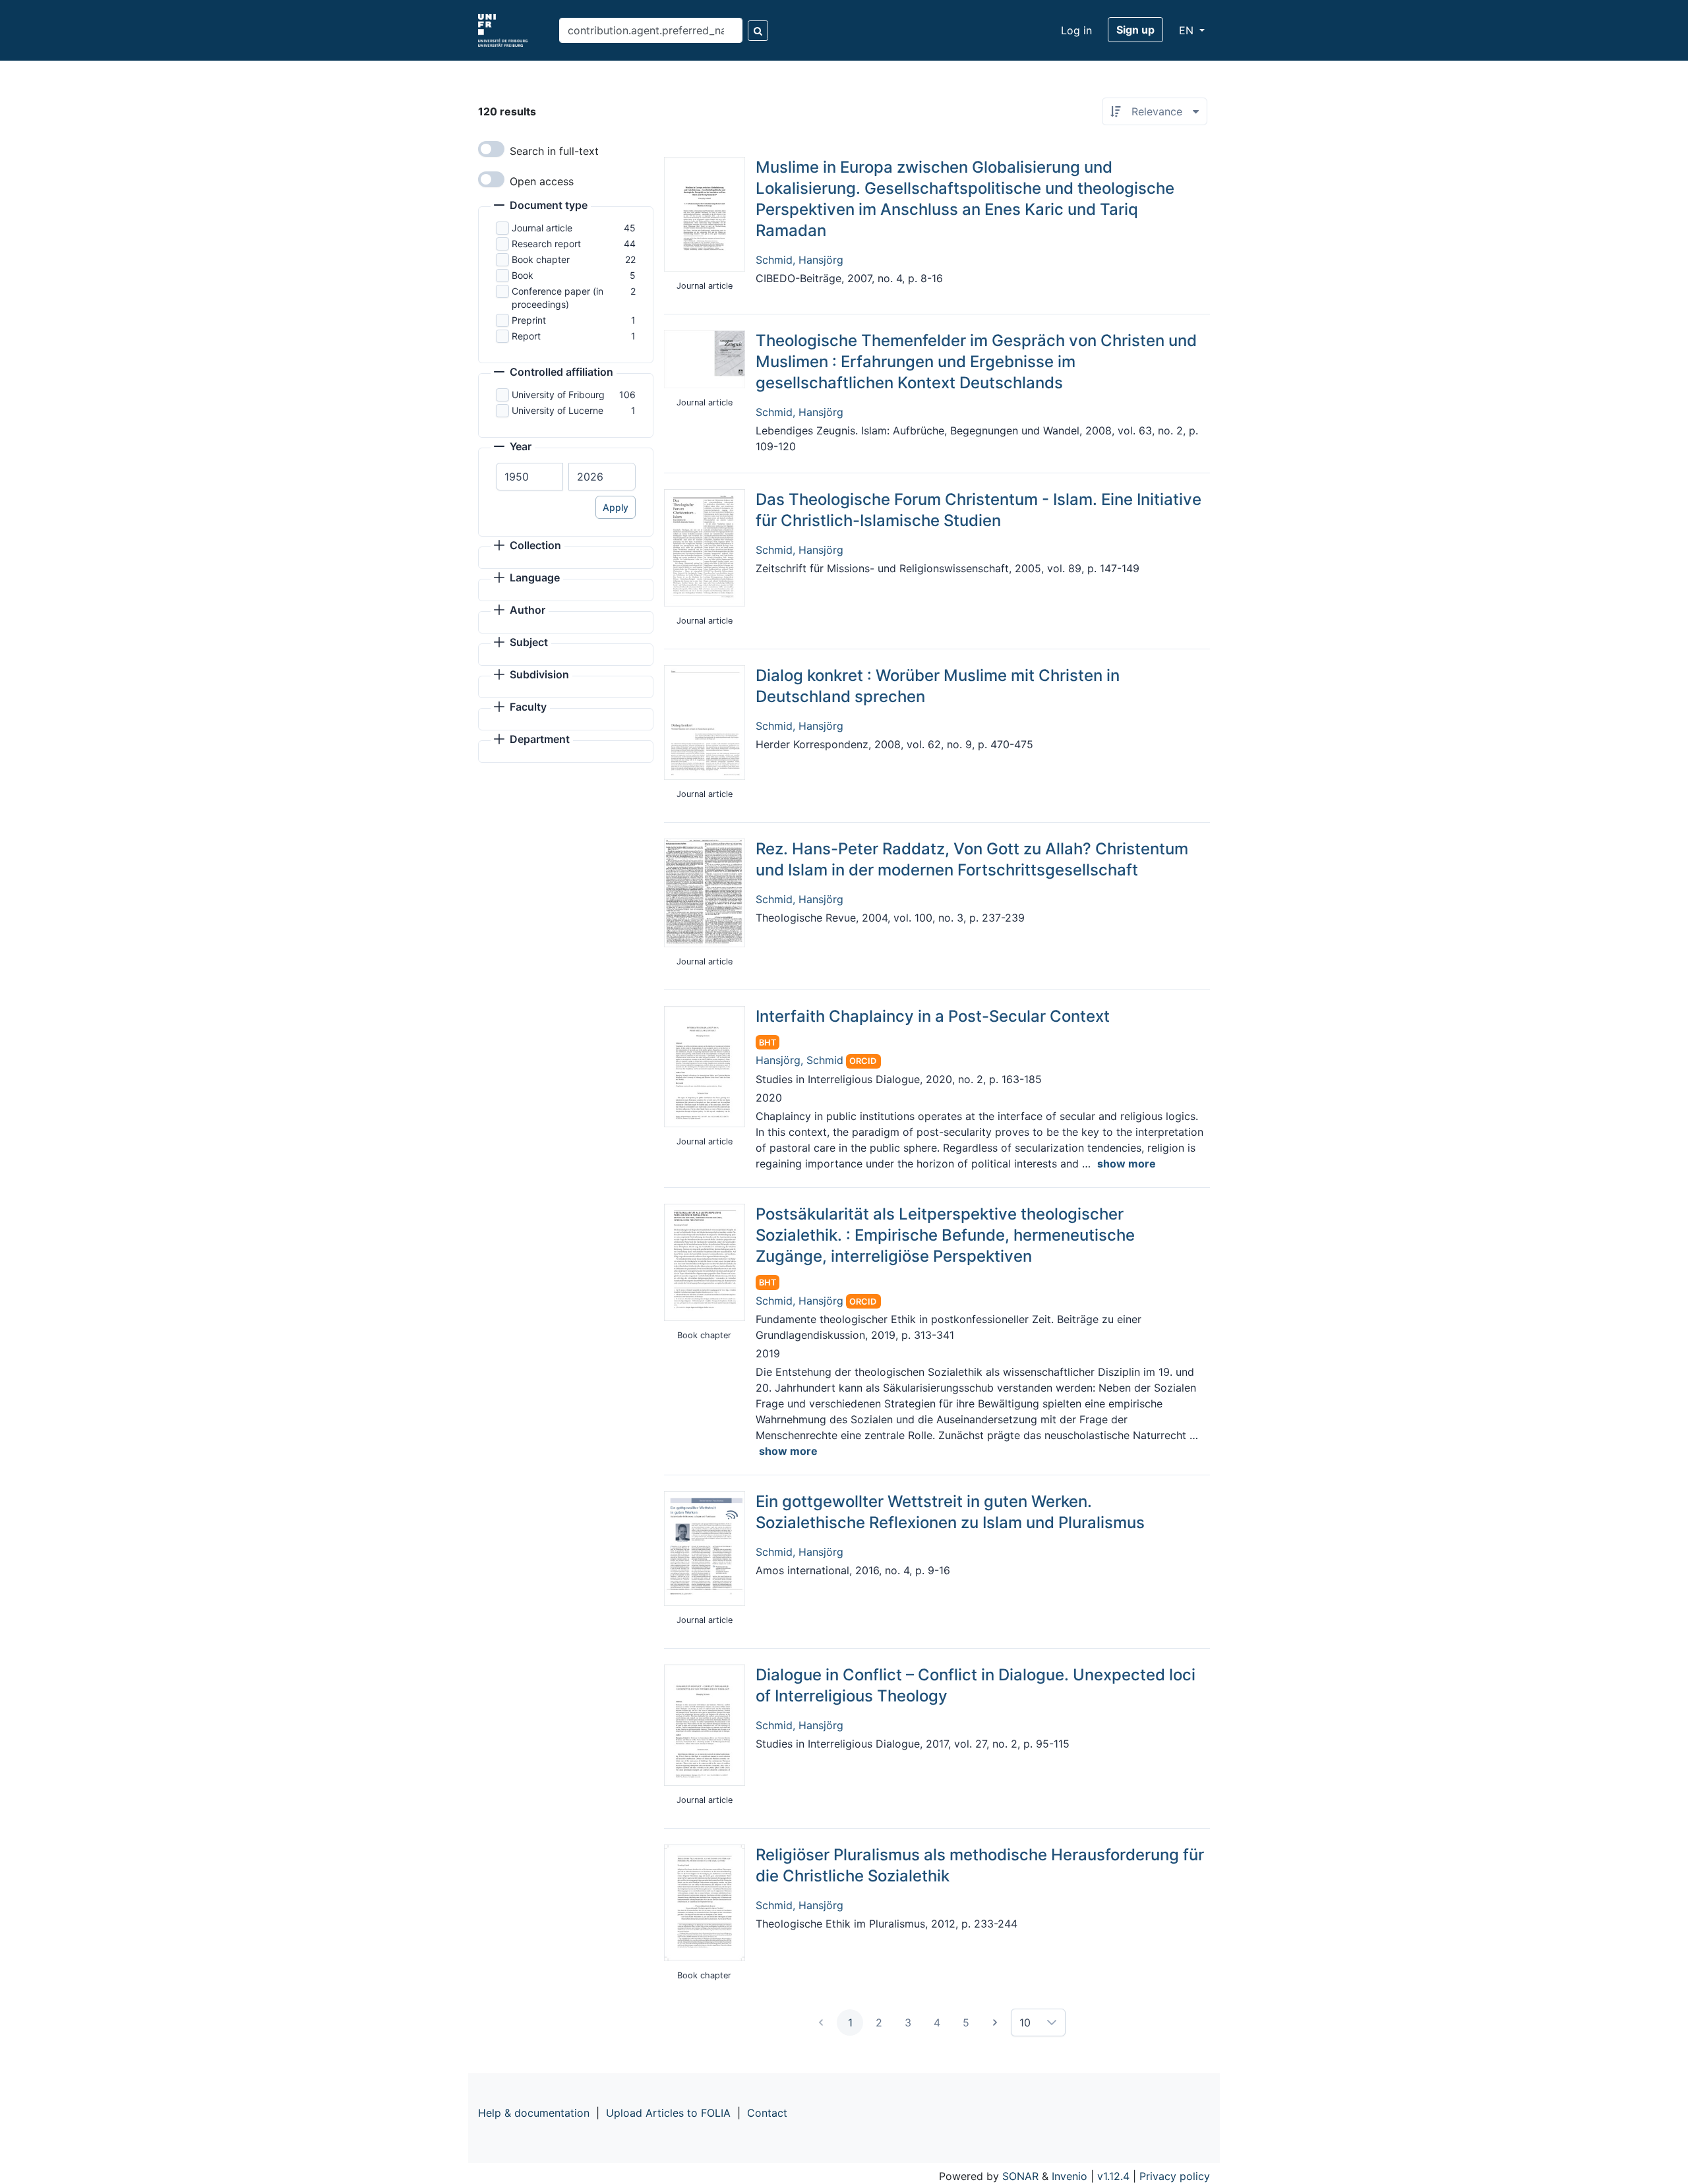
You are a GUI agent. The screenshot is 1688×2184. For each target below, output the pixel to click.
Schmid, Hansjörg (799, 260)
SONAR (1020, 2176)
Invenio (1070, 2176)
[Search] (758, 31)
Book (523, 275)
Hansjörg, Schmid (799, 1060)
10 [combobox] (1025, 2022)
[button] (541, 206)
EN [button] (1188, 30)
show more (1127, 1164)
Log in (1076, 30)
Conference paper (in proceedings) (558, 298)
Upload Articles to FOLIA (668, 2113)
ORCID (863, 1061)
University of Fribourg (558, 395)
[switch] (491, 149)
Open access (542, 181)
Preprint (529, 320)
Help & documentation (534, 2113)
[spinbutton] (529, 477)
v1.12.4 (1113, 2176)
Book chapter (541, 259)
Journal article (542, 228)
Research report (546, 244)
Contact (767, 2113)
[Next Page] (995, 2022)
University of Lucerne (558, 410)
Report (526, 336)
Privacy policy (1175, 2176)
